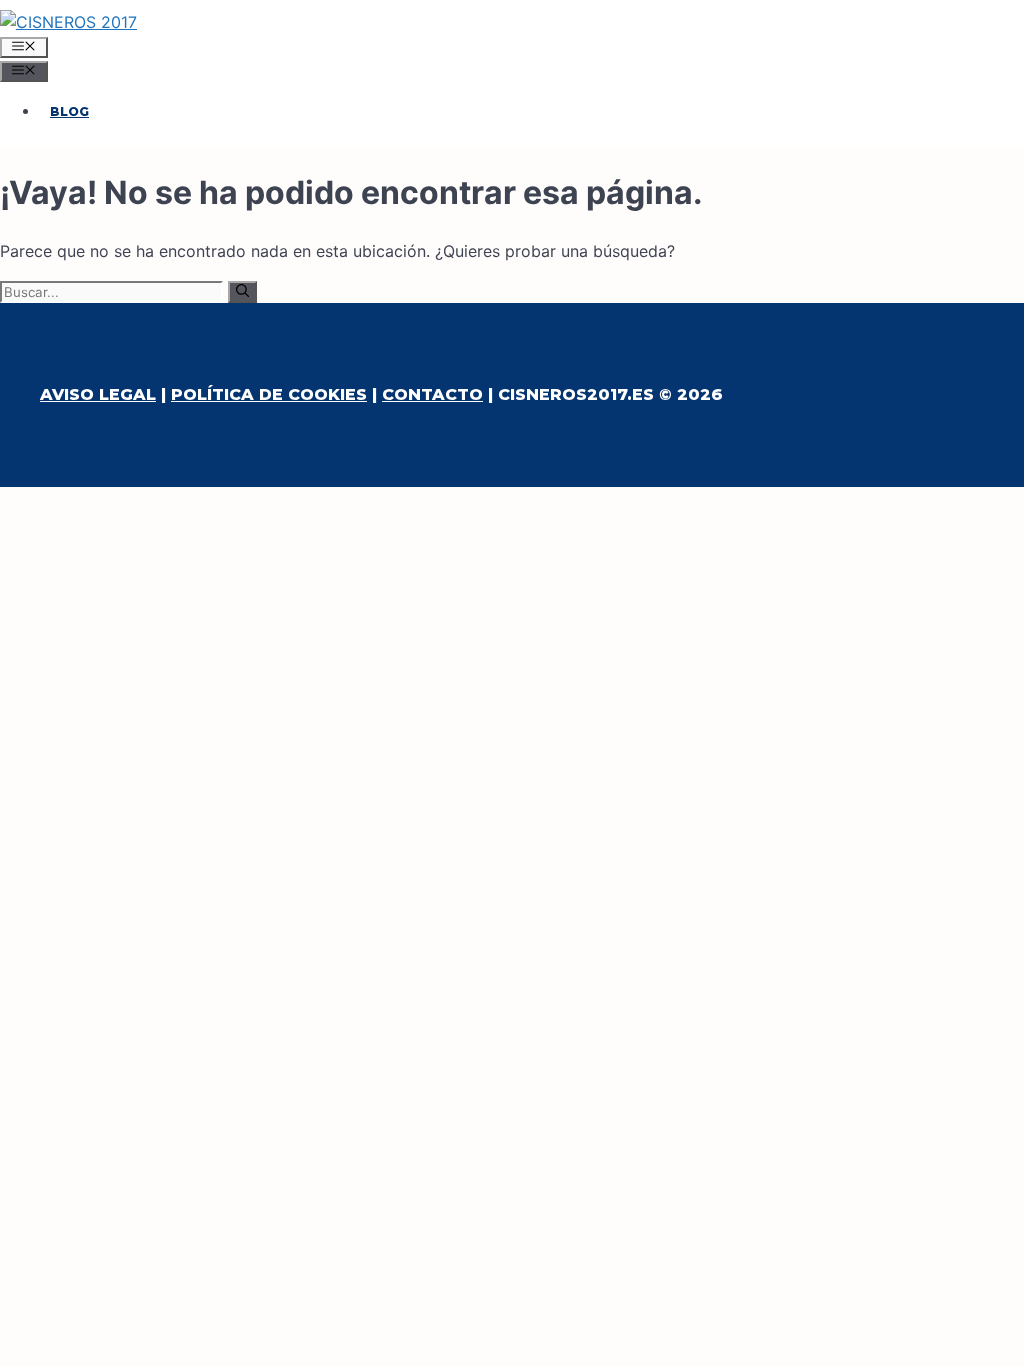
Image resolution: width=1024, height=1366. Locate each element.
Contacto (432, 394)
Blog (69, 111)
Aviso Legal (98, 394)
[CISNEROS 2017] (68, 22)
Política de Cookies (269, 394)
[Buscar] (242, 292)
